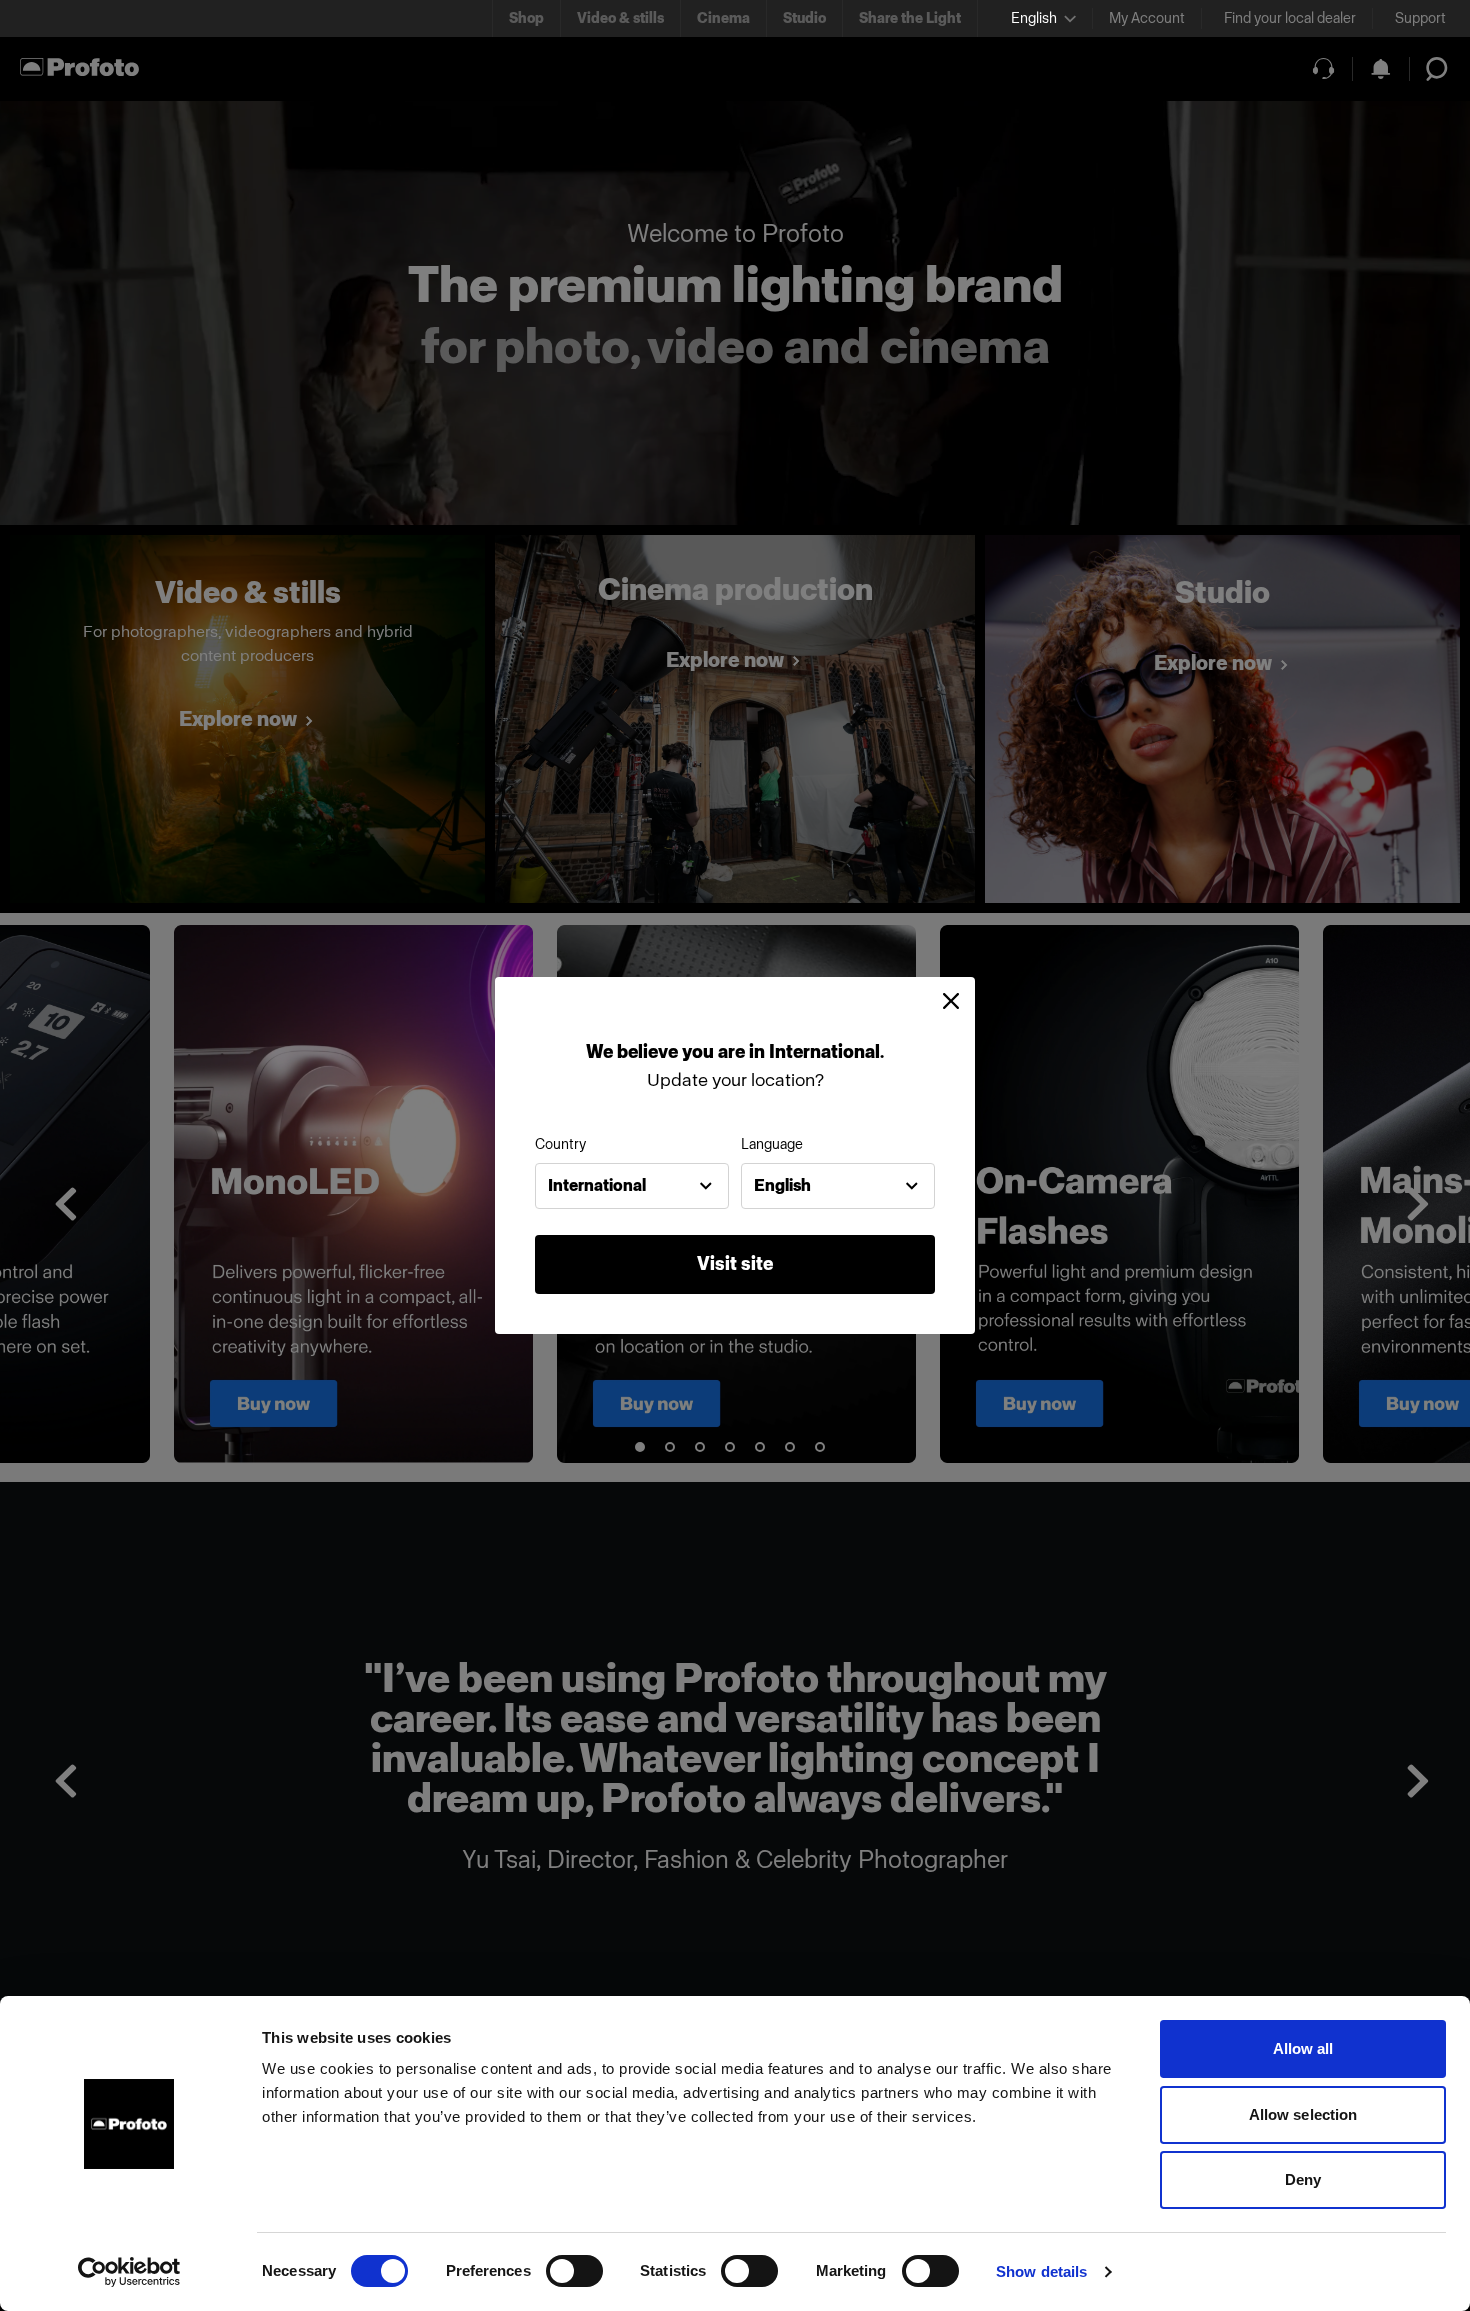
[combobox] (632, 1186)
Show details (1041, 2271)
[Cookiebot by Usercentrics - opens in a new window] (129, 2272)
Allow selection (1303, 2114)
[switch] (574, 2271)
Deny (1303, 2179)
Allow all (1303, 2048)
